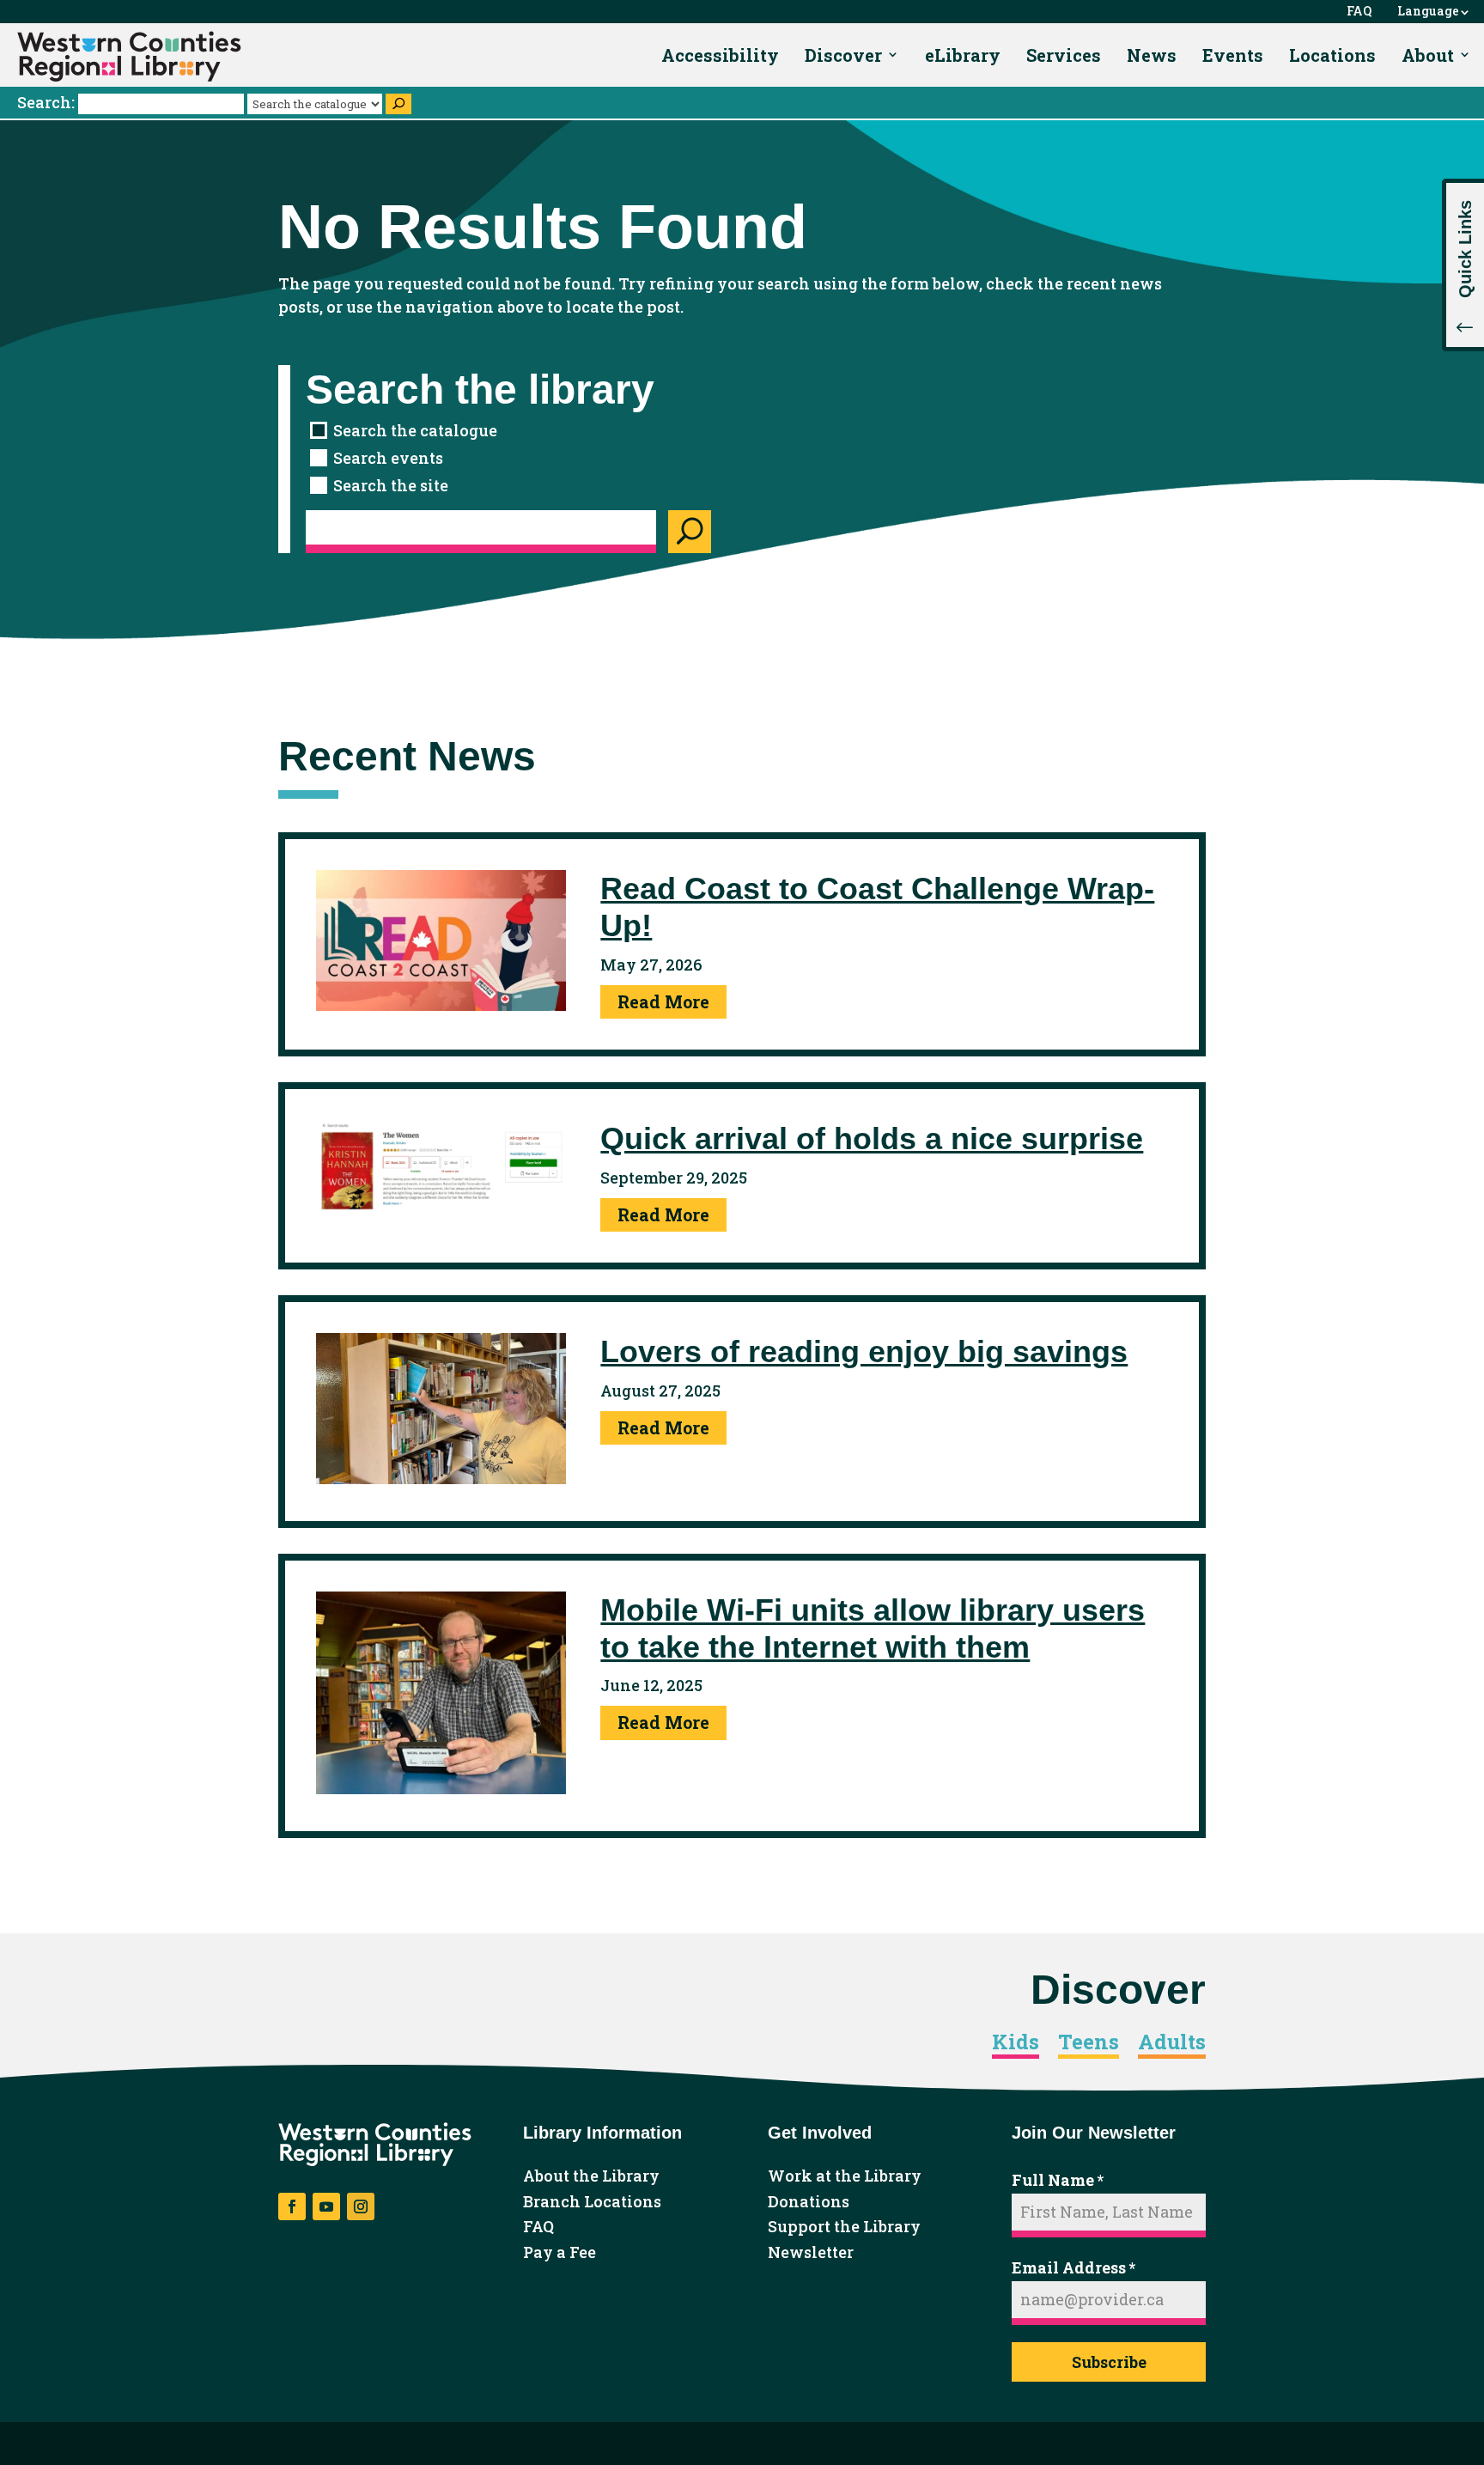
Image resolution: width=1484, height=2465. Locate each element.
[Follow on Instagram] (361, 2206)
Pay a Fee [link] (560, 2253)
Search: (48, 102)
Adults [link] (1172, 2042)
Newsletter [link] (811, 2253)
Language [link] (1428, 12)
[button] (1463, 265)
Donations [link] (809, 2202)
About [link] (1428, 55)
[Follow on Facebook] (292, 2206)
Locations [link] (1332, 55)
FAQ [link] (1359, 12)
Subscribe (1109, 2362)
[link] (129, 57)
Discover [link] (843, 55)
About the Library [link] (591, 2176)
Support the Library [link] (844, 2227)
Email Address (1073, 2267)
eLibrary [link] (963, 55)
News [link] (1152, 55)
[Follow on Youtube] (326, 2206)
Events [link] (1233, 55)
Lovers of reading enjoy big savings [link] (864, 1351)
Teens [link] (1089, 2042)
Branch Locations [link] (592, 2202)
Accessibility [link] (720, 55)
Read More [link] (663, 1001)
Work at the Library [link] (845, 2176)
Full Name (1058, 2180)
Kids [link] (1016, 2042)
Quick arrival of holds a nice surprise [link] (872, 1138)
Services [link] (1064, 55)
